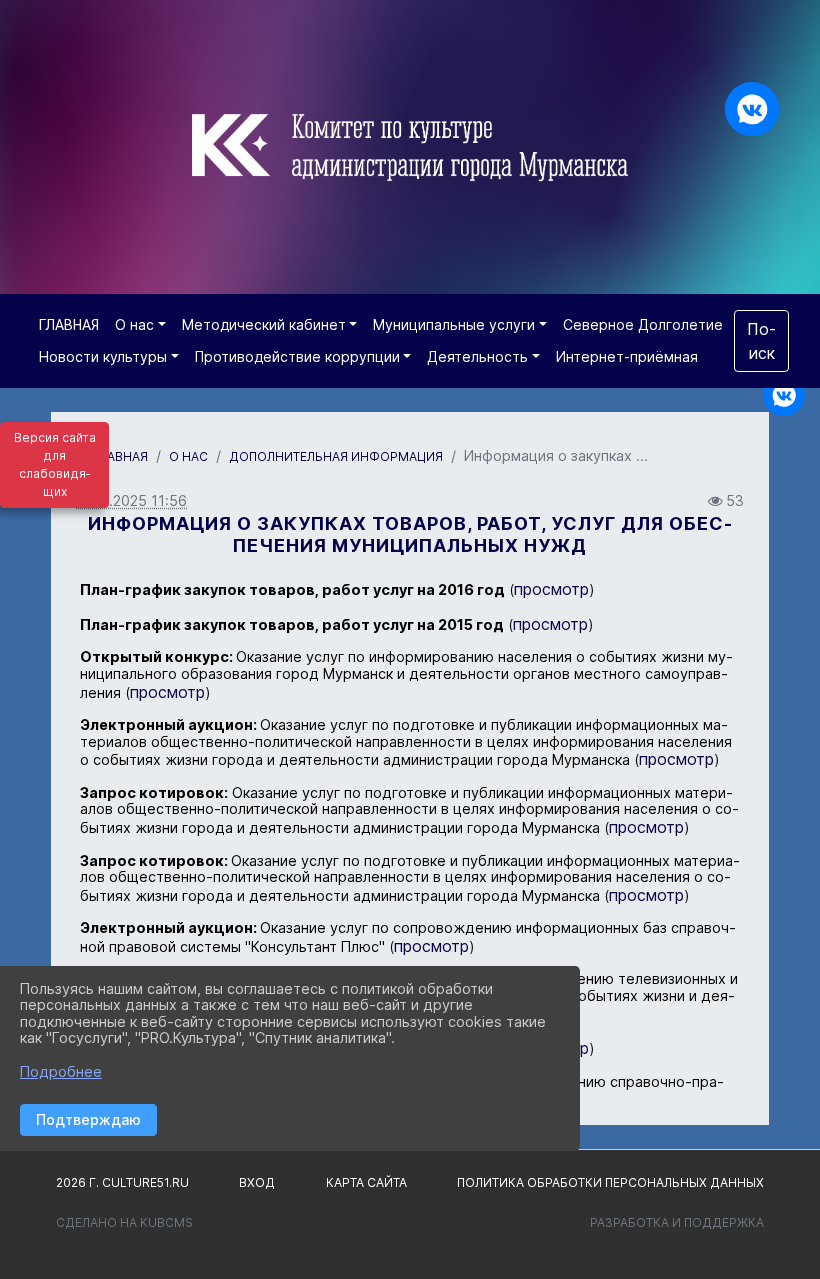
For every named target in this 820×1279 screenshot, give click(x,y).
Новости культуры (103, 356)
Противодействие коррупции (297, 356)
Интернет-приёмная (627, 356)
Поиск (761, 341)
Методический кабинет (264, 324)
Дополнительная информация (336, 456)
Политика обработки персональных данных (610, 1182)
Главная (120, 456)
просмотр (551, 589)
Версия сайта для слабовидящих (55, 464)
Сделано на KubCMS (124, 1222)
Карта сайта (366, 1182)
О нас (134, 324)
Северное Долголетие (643, 324)
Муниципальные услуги (454, 324)
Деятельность (477, 356)
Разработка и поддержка (677, 1222)
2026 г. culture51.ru (122, 1182)
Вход (257, 1182)
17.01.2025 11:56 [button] (131, 500)
